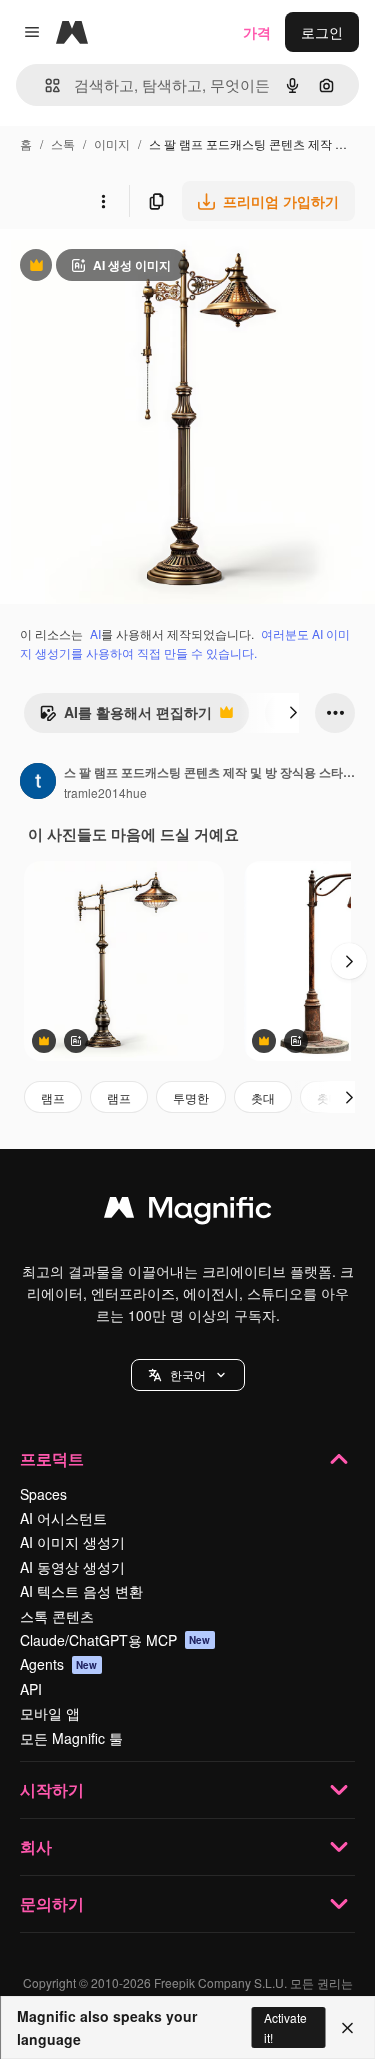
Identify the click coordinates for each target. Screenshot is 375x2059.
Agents (59, 1664)
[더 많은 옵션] (103, 201)
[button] (188, 1375)
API (31, 1689)
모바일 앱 (50, 1713)
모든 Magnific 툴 (71, 1738)
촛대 (263, 1097)
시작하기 (52, 1789)
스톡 (63, 143)
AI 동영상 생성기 (72, 1567)
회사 (36, 1846)
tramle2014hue (105, 792)
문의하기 (52, 1903)
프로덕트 (52, 1458)
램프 (53, 1097)
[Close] (347, 2028)
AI (95, 633)
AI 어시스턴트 (63, 1518)
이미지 (112, 143)
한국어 (188, 1374)
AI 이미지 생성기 (72, 1542)
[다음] (293, 713)
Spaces (43, 1494)
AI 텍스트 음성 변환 (81, 1591)
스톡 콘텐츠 (57, 1616)
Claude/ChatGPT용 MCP (115, 1640)
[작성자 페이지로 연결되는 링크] (38, 783)
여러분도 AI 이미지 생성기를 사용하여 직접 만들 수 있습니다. (185, 643)
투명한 (191, 1097)
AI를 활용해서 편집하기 (125, 717)
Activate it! (285, 2027)
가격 (257, 32)
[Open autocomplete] (44, 85)
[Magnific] (188, 1212)
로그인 (322, 32)
